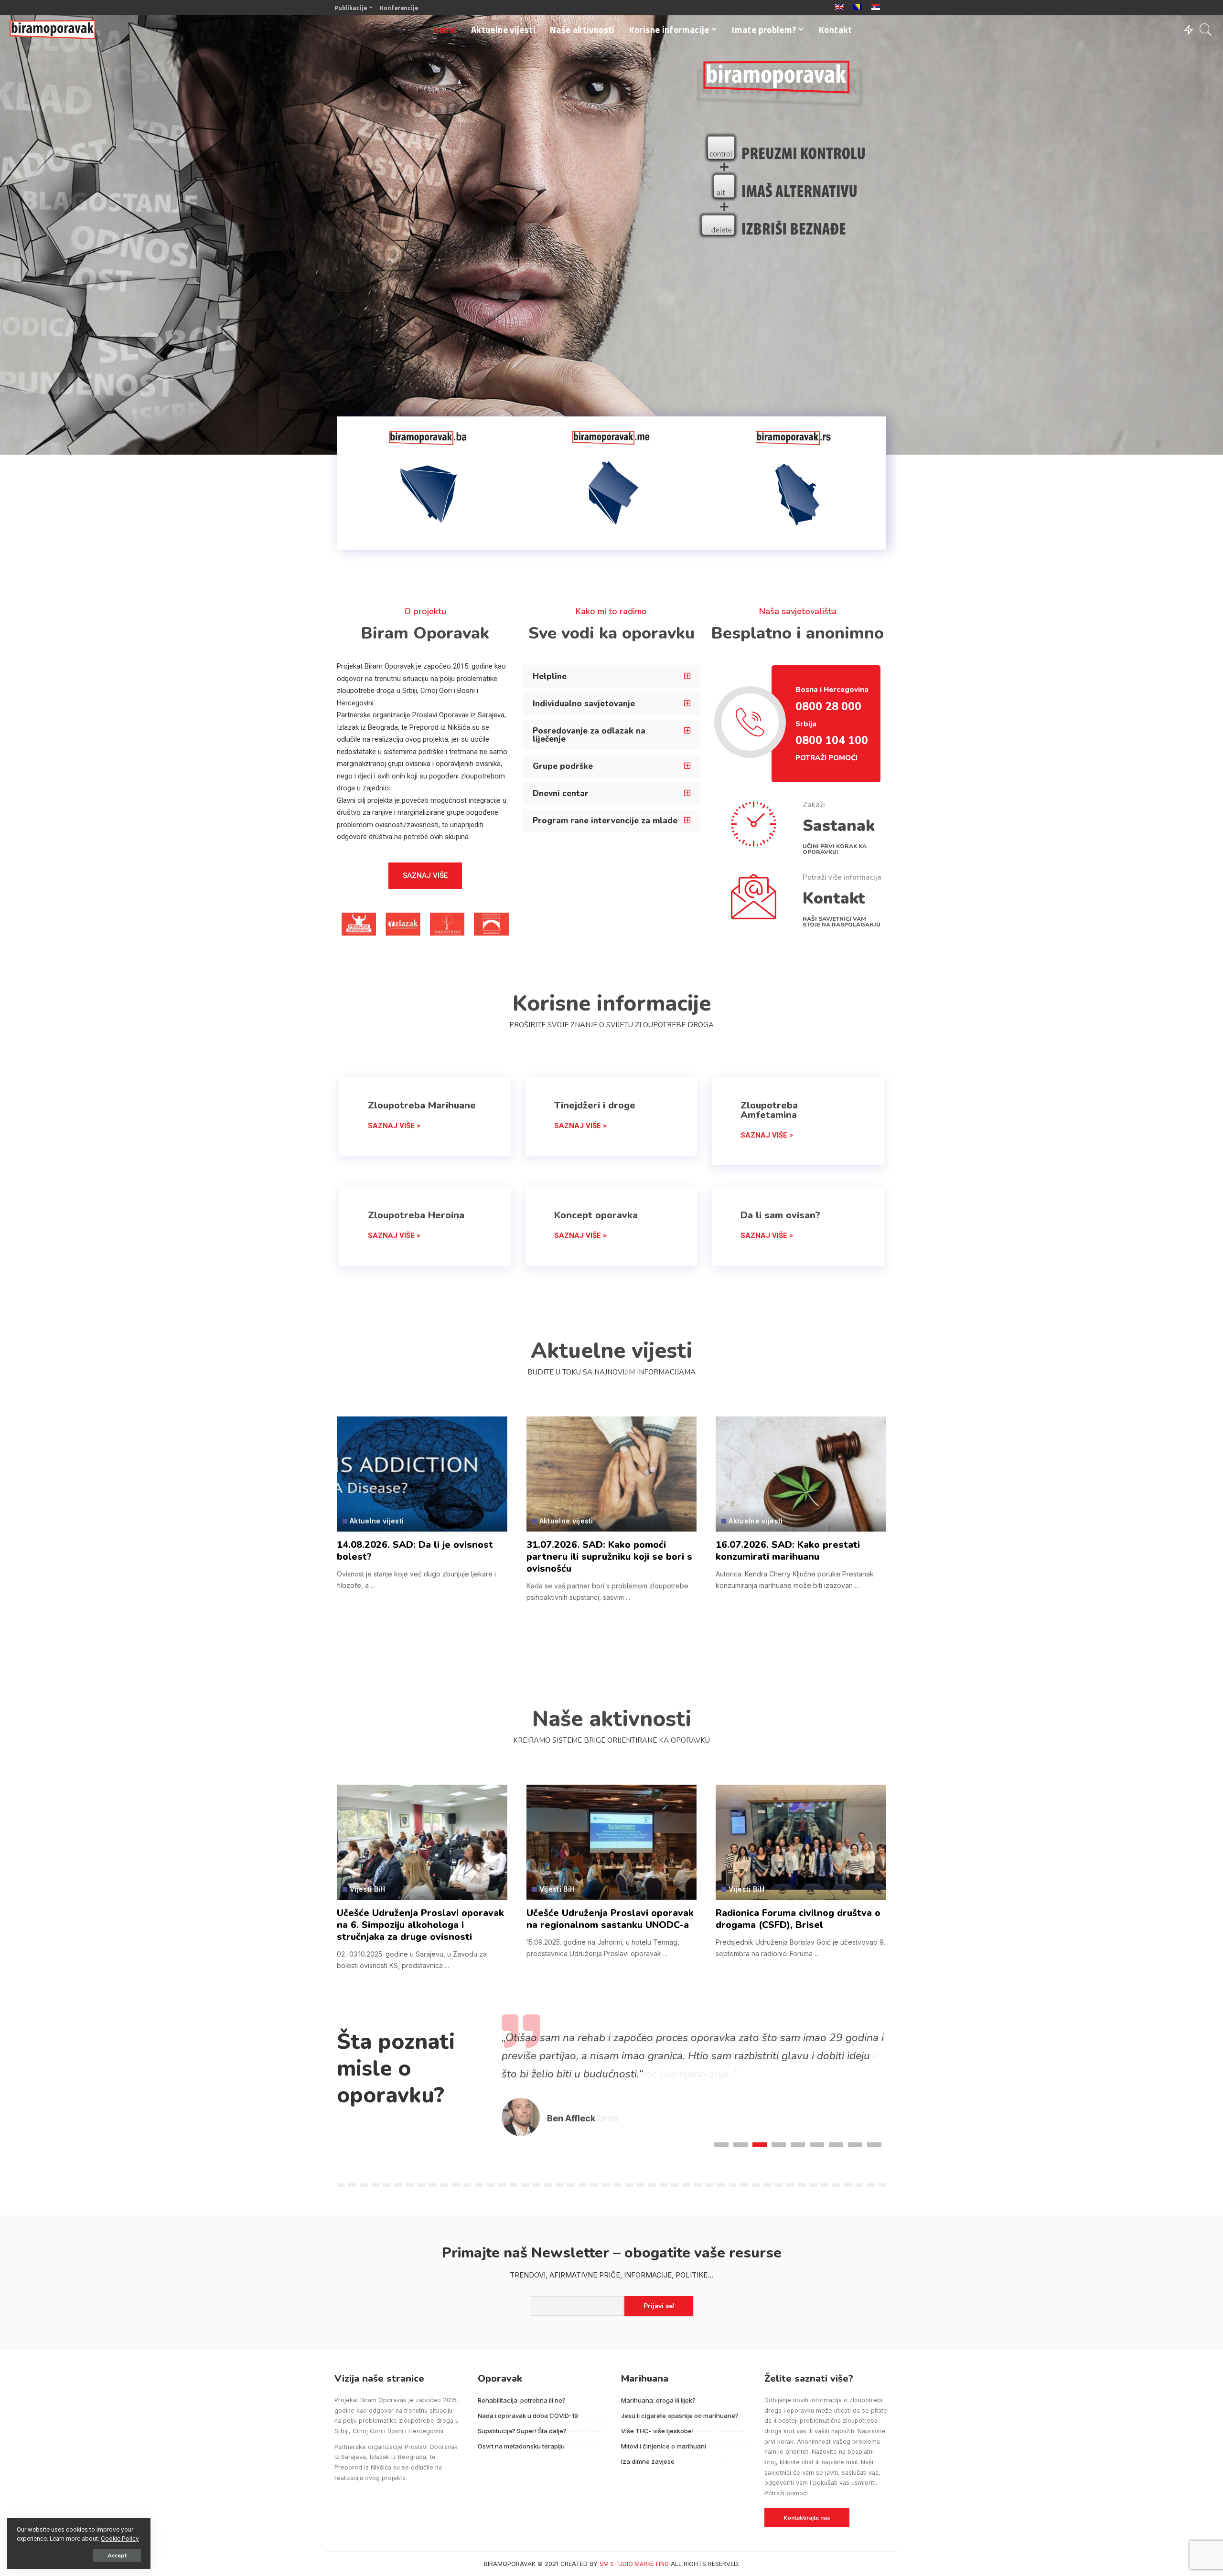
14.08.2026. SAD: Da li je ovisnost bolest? (415, 1551)
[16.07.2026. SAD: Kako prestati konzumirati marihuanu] (801, 1474)
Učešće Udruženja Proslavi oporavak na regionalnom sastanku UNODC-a (610, 1919)
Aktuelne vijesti (377, 1521)
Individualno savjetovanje (584, 704)
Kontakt (834, 899)
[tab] (611, 676)
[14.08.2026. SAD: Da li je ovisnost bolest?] (422, 1474)
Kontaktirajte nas (807, 2518)
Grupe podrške (563, 766)
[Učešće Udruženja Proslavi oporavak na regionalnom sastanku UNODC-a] (612, 1842)
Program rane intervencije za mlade (605, 821)
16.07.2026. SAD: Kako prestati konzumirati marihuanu (788, 1551)
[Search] (1206, 30)
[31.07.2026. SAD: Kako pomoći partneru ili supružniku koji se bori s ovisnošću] (612, 1474)
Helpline (550, 676)
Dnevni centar (561, 793)
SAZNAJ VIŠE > (394, 1126)
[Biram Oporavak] (53, 30)
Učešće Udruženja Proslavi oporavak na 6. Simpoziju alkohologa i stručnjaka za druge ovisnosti (420, 1925)
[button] (425, 876)
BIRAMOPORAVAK (510, 2564)
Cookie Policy (120, 2539)
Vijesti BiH (368, 1889)
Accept (117, 2555)
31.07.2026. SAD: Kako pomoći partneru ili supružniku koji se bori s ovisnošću (609, 1557)
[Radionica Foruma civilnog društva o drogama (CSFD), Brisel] (801, 1842)
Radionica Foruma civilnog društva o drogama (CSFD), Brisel (798, 1919)
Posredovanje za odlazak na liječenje (589, 735)
